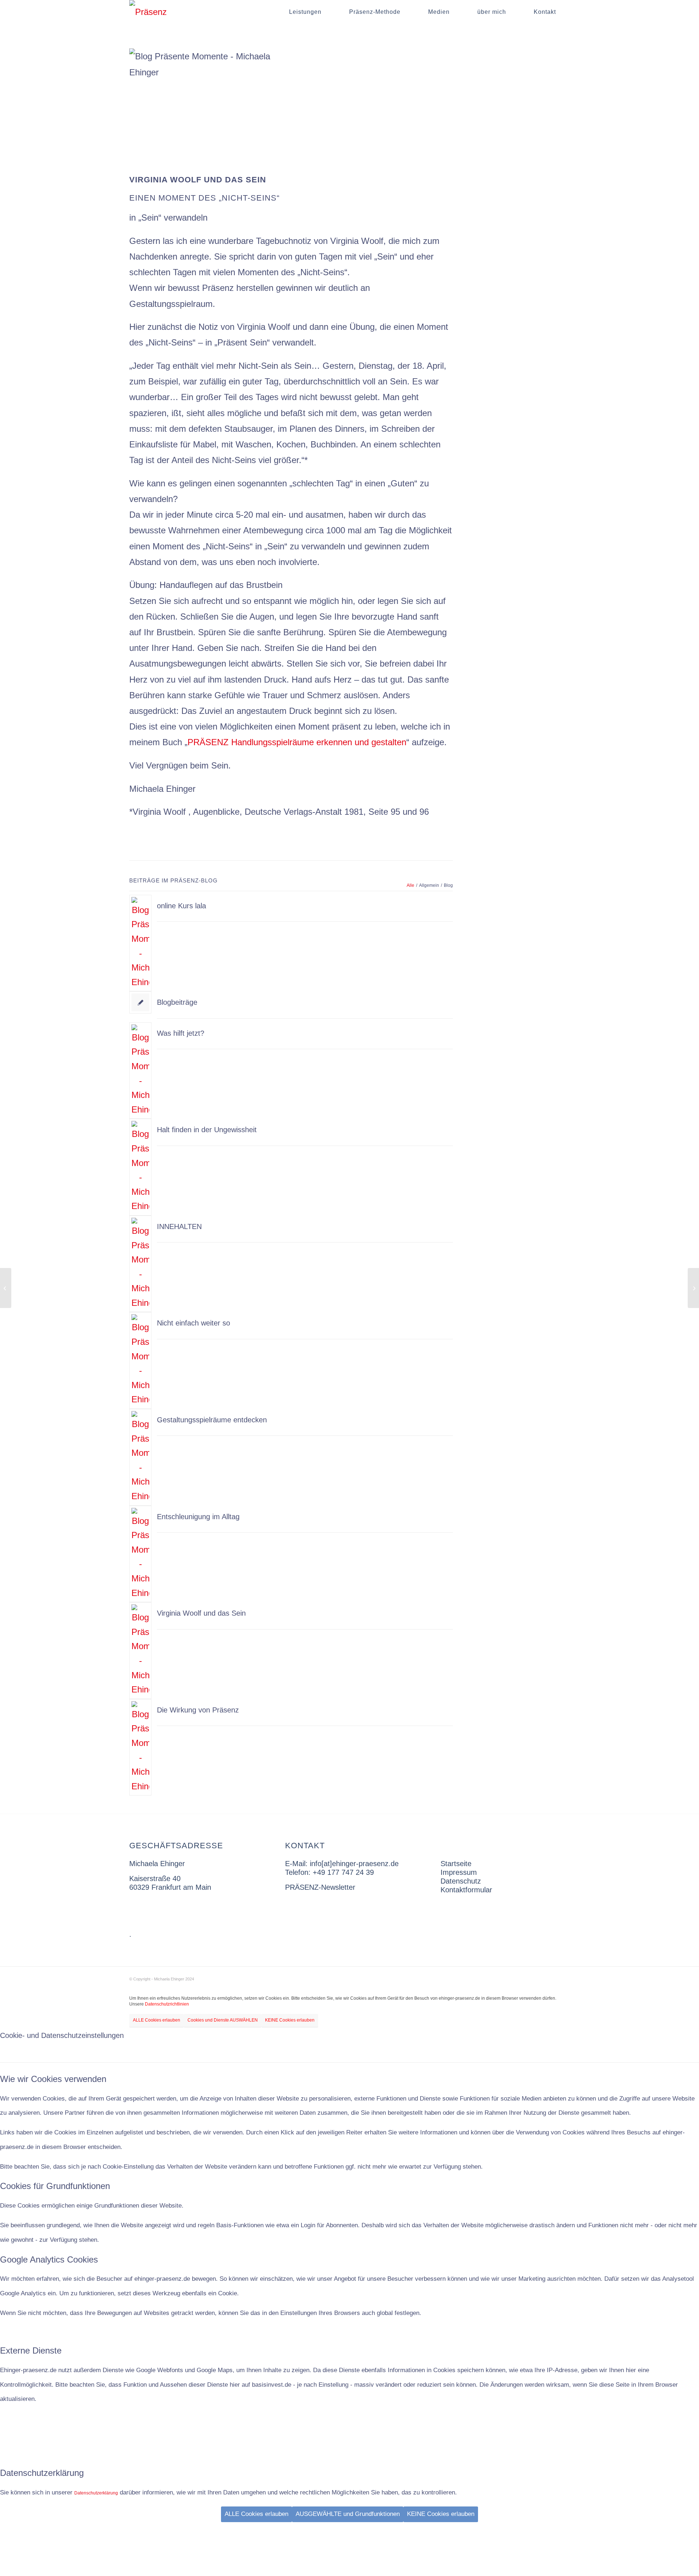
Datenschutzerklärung (96, 2493)
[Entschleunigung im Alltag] (693, 1288)
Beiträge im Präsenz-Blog (173, 880)
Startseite (456, 1864)
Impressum (459, 1872)
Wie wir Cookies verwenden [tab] (53, 2079)
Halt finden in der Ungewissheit (207, 1130)
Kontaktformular (466, 1890)
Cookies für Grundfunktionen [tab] (55, 2186)
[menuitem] (305, 12)
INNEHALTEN (179, 1226)
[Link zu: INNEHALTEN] (140, 1264)
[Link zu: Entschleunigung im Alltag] (140, 1554)
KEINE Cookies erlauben (290, 2020)
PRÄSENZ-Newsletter (320, 1887)
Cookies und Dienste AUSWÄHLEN (223, 2020)
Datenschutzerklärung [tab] (42, 2473)
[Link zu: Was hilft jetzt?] (140, 1071)
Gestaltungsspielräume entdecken (212, 1420)
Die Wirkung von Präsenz (198, 1710)
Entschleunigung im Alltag (198, 1517)
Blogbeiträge (177, 1002)
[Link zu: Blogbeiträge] (140, 1002)
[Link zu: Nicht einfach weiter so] (140, 1360)
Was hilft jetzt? (181, 1033)
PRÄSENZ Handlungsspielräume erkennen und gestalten (297, 742)
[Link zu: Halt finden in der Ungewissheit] (140, 1167)
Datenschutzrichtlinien (167, 2004)
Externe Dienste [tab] (31, 2350)
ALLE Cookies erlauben (157, 2020)
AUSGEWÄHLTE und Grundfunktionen (348, 2514)
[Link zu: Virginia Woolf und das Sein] (140, 1651)
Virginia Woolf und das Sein (201, 1613)
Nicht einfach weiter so (193, 1323)
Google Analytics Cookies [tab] (49, 2259)
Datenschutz (461, 1881)
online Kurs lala (181, 906)
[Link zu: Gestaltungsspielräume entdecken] (140, 1457)
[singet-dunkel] (148, 12)
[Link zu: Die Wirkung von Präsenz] (140, 1747)
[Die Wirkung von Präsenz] (6, 1288)
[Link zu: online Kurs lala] (140, 943)
